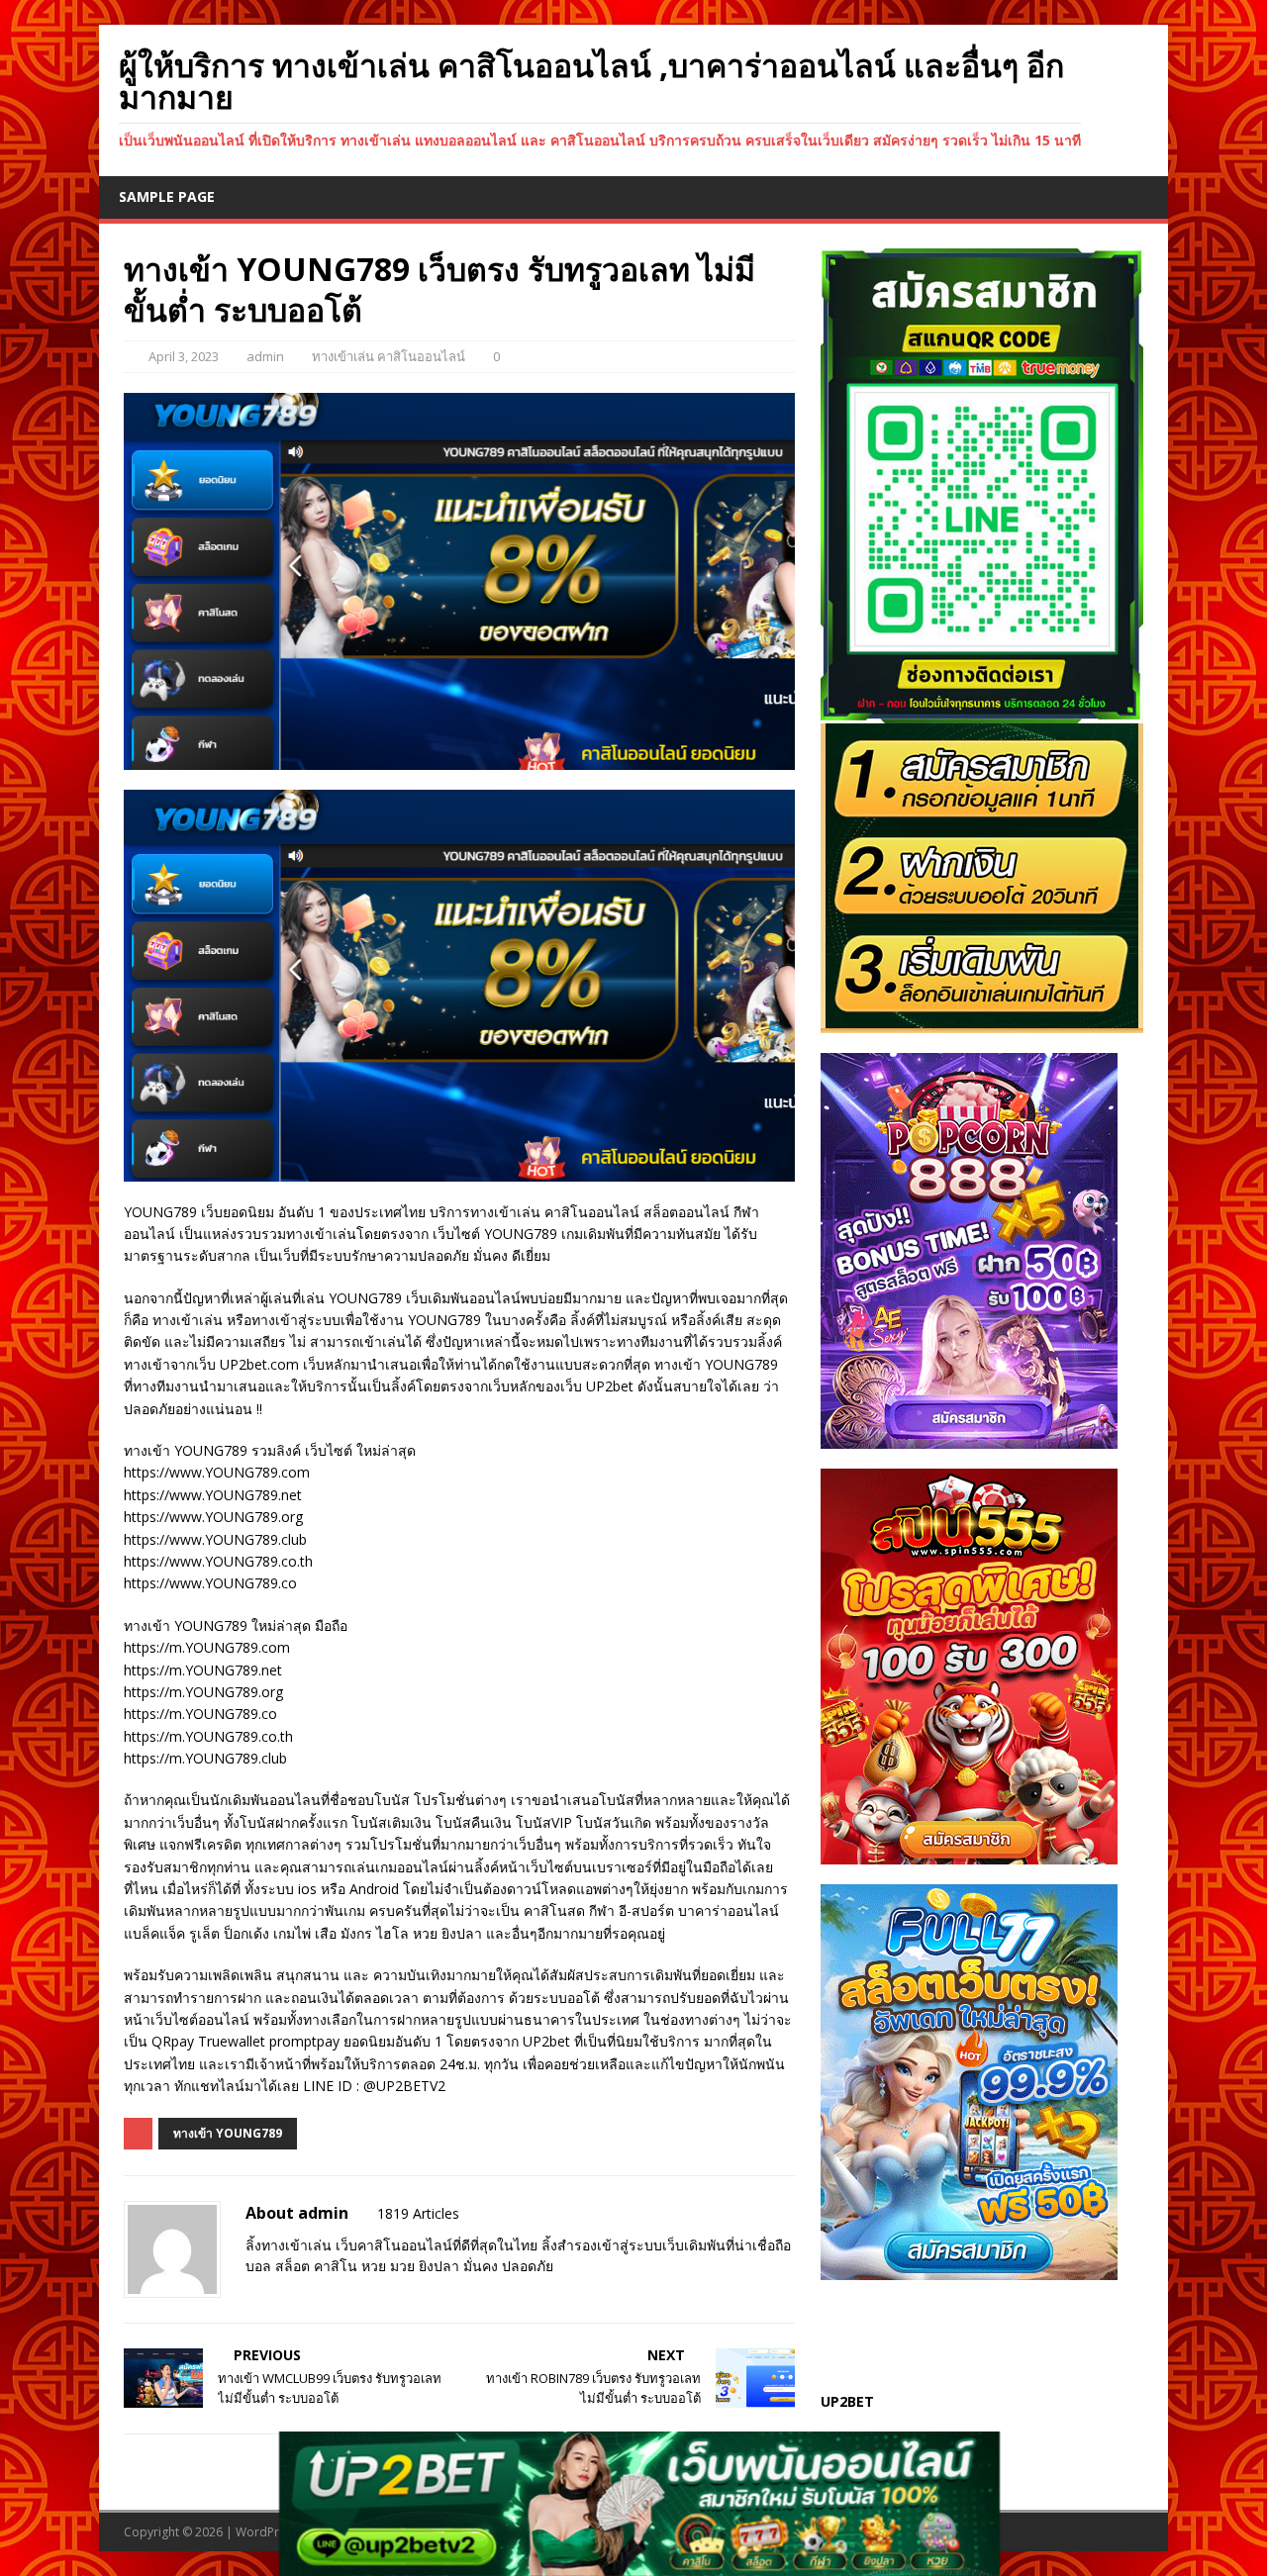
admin (265, 356)
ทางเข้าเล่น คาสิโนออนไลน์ (389, 356)
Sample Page (167, 196)
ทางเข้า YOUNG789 (228, 2133)
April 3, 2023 (184, 356)
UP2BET (847, 2401)
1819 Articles (418, 2213)
